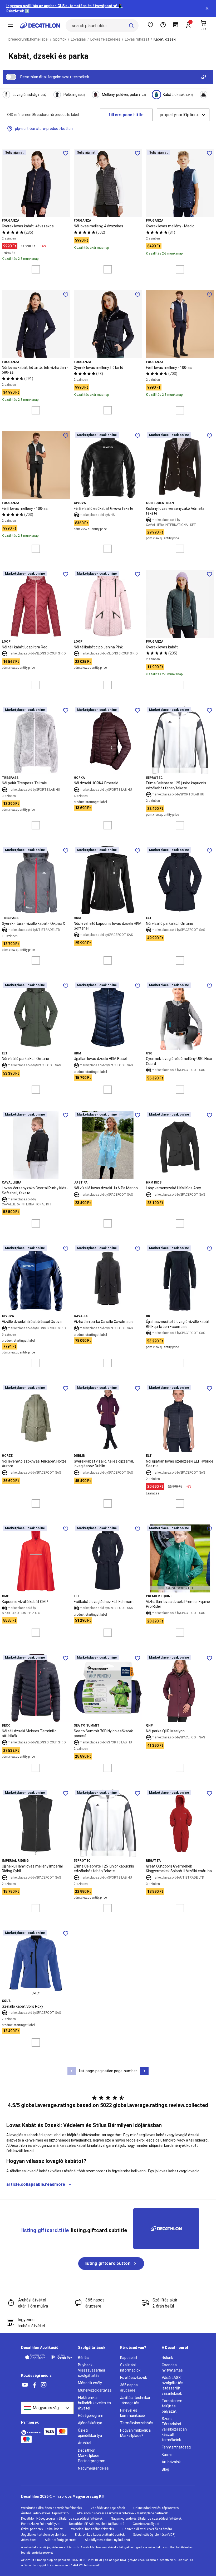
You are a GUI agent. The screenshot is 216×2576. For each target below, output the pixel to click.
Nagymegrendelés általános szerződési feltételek (146, 2519)
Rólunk (167, 2358)
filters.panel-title (126, 115)
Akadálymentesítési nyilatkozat (107, 2540)
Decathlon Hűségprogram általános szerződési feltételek (62, 2519)
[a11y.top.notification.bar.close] (207, 8)
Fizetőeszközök (134, 2378)
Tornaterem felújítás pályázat (172, 2406)
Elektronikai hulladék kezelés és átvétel (94, 2403)
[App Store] (35, 2357)
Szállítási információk (130, 2368)
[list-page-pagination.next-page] (144, 2071)
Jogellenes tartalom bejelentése (44, 2535)
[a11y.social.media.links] (25, 2385)
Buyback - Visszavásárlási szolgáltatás (91, 2370)
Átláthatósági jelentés (61, 2540)
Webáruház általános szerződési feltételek (52, 2508)
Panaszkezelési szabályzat (41, 2524)
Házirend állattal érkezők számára (147, 2529)
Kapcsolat (129, 2358)
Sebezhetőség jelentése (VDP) (154, 2535)
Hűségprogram (91, 2416)
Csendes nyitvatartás (172, 2368)
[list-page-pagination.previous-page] (72, 2071)
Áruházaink (171, 2462)
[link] (111, 2264)
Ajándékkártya (90, 2423)
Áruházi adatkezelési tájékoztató (45, 2513)
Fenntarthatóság (176, 2447)
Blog (165, 2469)
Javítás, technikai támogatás (135, 2400)
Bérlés (83, 2358)
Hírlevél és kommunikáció (132, 2413)
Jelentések (29, 2540)
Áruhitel (85, 2443)
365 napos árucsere (129, 2388)
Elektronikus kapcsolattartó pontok (100, 2535)
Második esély (90, 2383)
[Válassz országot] (47, 2408)
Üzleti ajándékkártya (90, 2433)
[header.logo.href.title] (40, 26)
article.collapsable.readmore (36, 2184)
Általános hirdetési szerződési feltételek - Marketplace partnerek (122, 2513)
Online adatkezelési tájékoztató (156, 2508)
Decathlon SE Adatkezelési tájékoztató (97, 2524)
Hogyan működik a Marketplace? (135, 2433)
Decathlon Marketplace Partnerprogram (92, 2456)
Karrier (167, 2455)
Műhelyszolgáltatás (95, 2390)
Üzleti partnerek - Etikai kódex (42, 2529)
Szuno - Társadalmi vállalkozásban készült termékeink (174, 2429)
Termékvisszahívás (137, 2423)
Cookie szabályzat (146, 2524)
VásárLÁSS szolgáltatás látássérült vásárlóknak (173, 2386)
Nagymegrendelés (93, 2468)
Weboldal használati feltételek (93, 2529)
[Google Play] (62, 2357)
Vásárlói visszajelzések (108, 2508)
